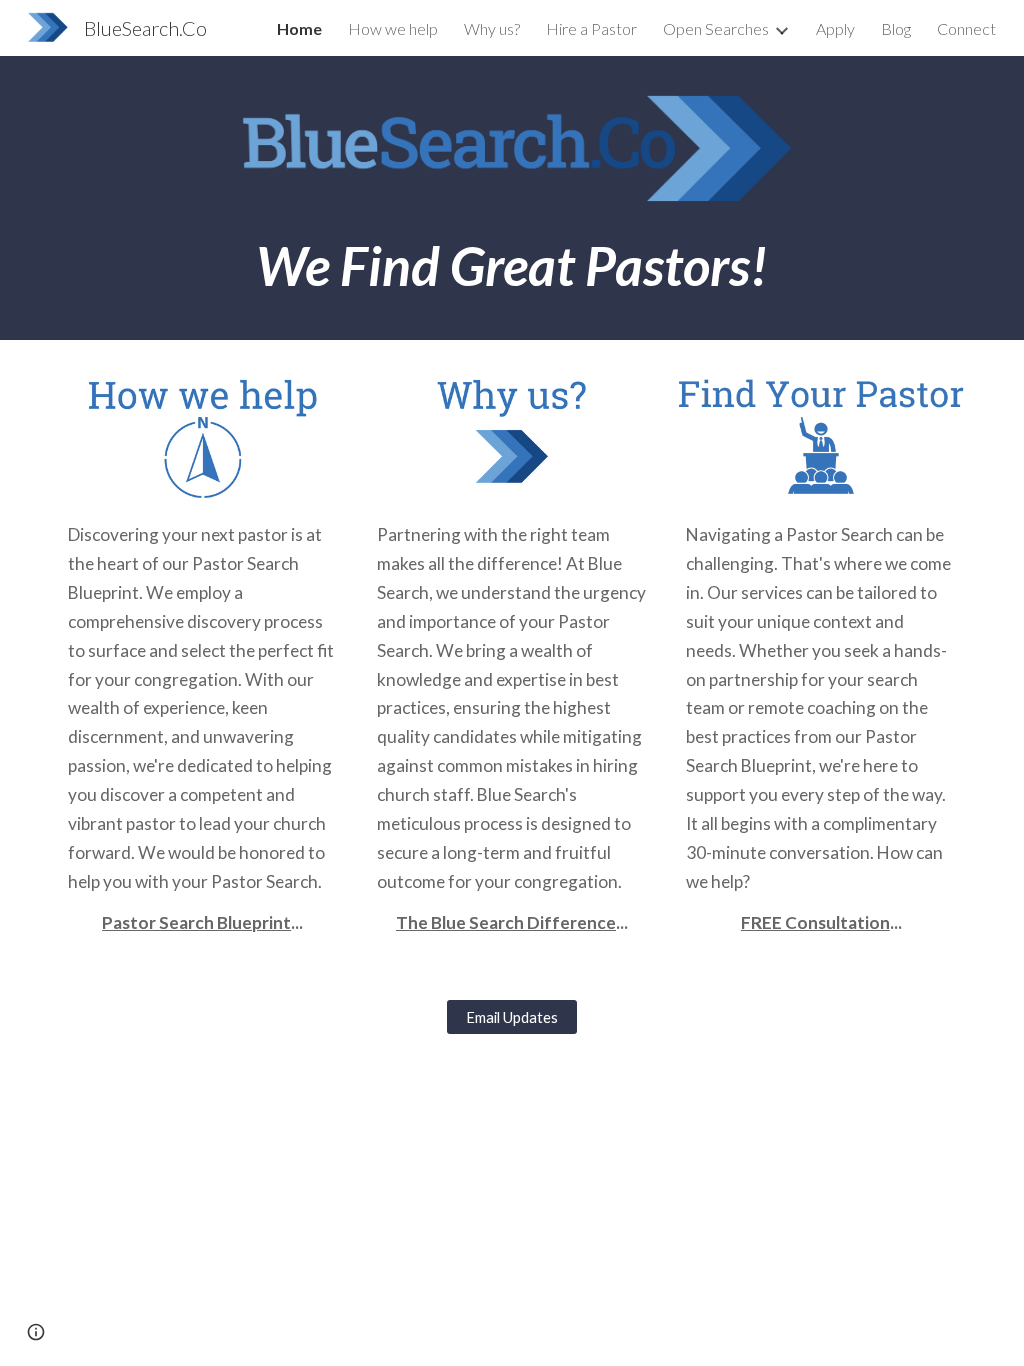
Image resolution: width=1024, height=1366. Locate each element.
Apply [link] (835, 28)
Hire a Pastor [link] (591, 28)
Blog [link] (896, 28)
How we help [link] (393, 28)
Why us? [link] (492, 28)
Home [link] (299, 28)
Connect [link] (966, 28)
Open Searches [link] (716, 28)
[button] (36, 1332)
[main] (511, 265)
